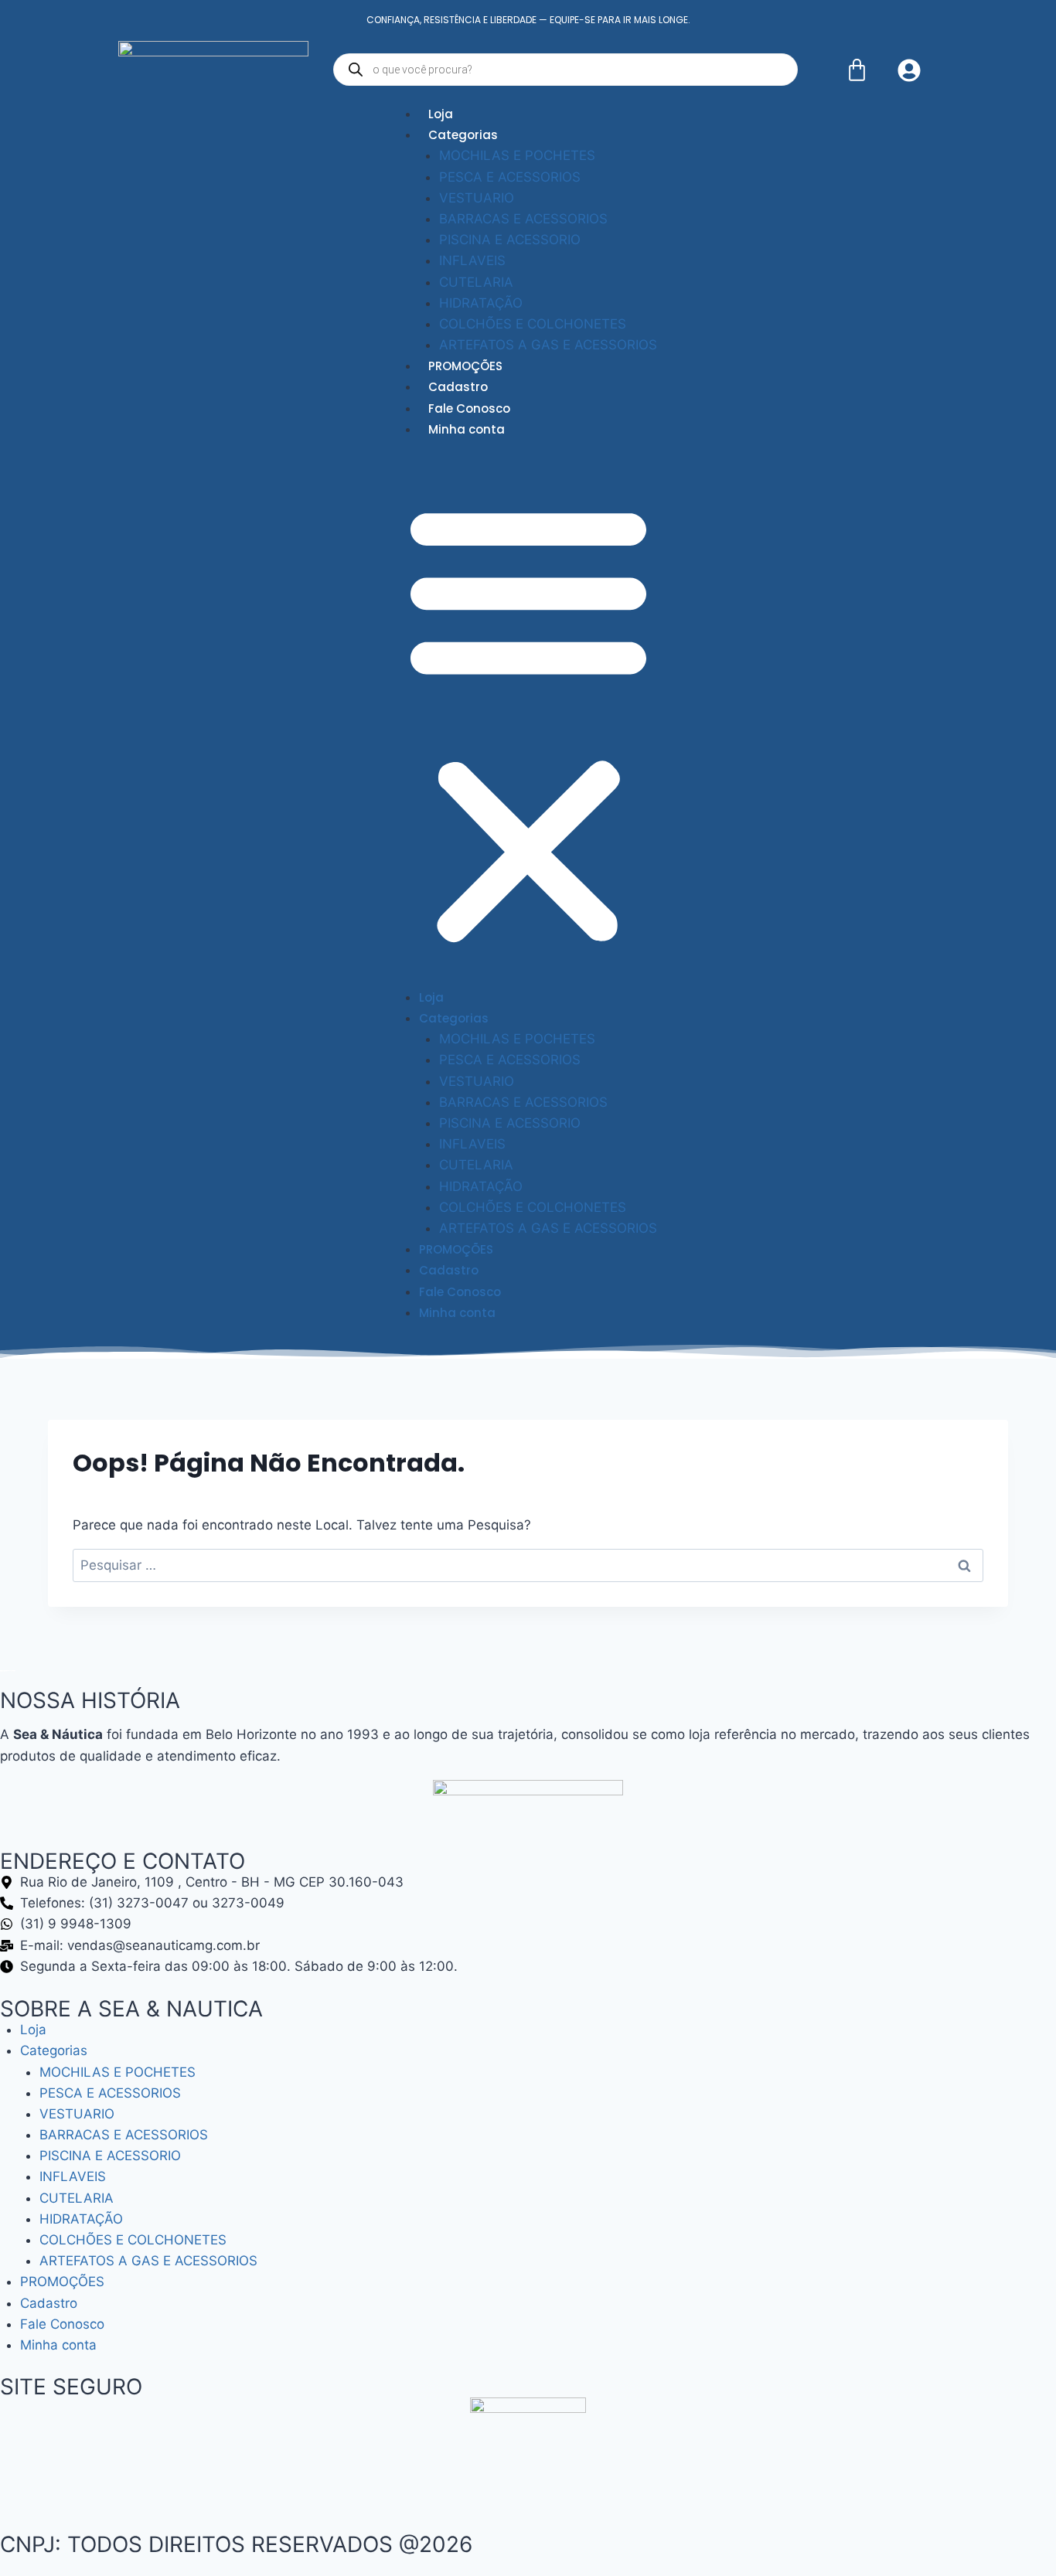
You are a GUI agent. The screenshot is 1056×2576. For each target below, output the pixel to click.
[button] (528, 723)
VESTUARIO (477, 198)
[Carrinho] (857, 70)
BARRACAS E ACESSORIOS (523, 219)
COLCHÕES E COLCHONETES (533, 324)
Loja (441, 114)
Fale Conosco (469, 408)
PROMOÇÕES (465, 366)
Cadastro (458, 387)
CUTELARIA (476, 282)
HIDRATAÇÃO (481, 303)
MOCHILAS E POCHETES (517, 155)
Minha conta (467, 429)
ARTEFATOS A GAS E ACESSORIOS (548, 345)
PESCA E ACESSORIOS (510, 177)
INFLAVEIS (472, 260)
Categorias (463, 135)
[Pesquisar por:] (528, 1565)
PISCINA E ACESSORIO (510, 240)
